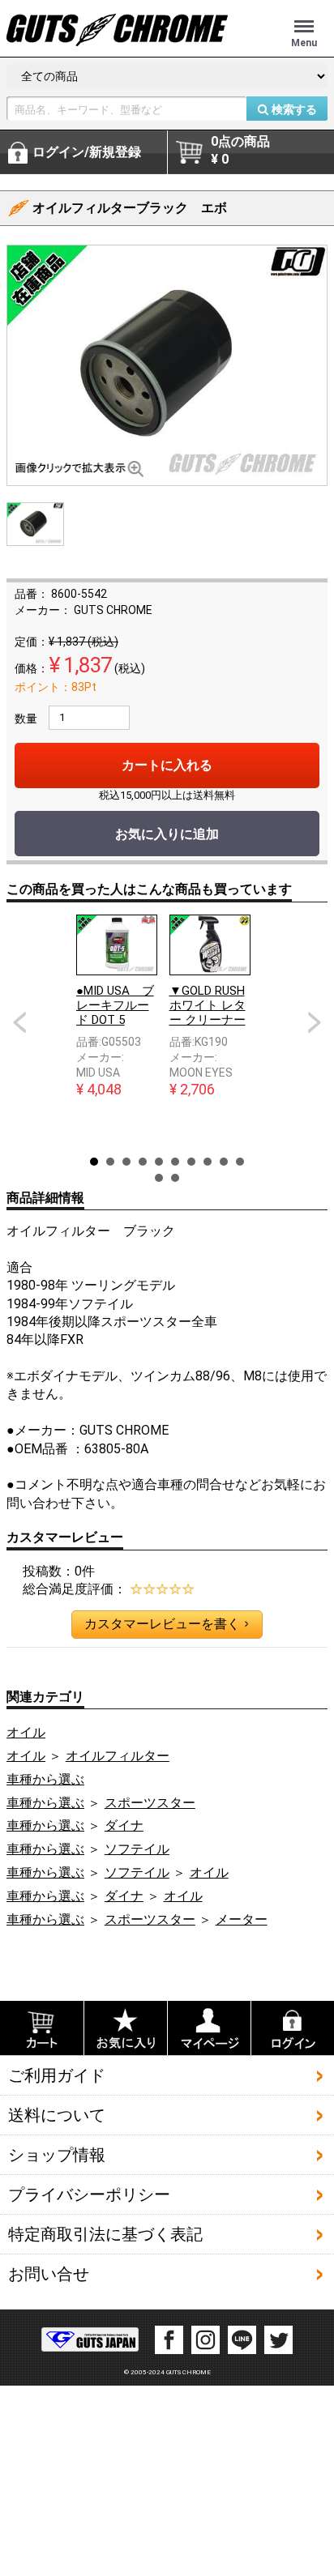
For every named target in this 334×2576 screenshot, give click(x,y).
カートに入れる (167, 765)
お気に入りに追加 (167, 834)
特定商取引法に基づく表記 (105, 2234)
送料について (57, 2115)
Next (315, 1022)
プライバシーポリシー (89, 2194)
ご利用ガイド (57, 2075)
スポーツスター (150, 1803)
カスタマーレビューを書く (166, 1624)
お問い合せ (49, 2274)
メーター (242, 1919)
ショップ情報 (57, 2155)
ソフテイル (137, 1849)
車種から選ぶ (45, 1779)
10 (240, 1162)
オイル (26, 1732)
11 (159, 1178)
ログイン (87, 152)
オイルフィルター (118, 1756)
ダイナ (124, 1825)
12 (175, 1178)
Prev (19, 1022)
